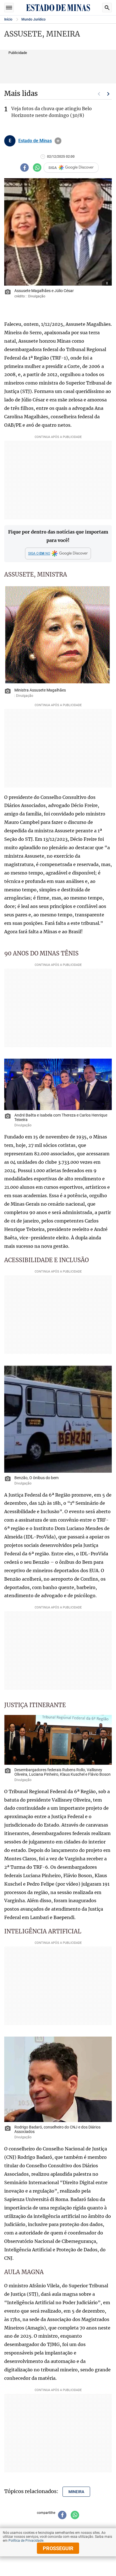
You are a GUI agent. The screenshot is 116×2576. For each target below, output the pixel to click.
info (58, 141)
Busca (107, 8)
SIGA (53, 168)
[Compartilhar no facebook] (24, 168)
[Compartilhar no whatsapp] (37, 168)
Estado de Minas (35, 141)
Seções (9, 8)
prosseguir (58, 2548)
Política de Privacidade (26, 2541)
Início (8, 19)
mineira (76, 2492)
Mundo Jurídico (34, 19)
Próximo (108, 94)
